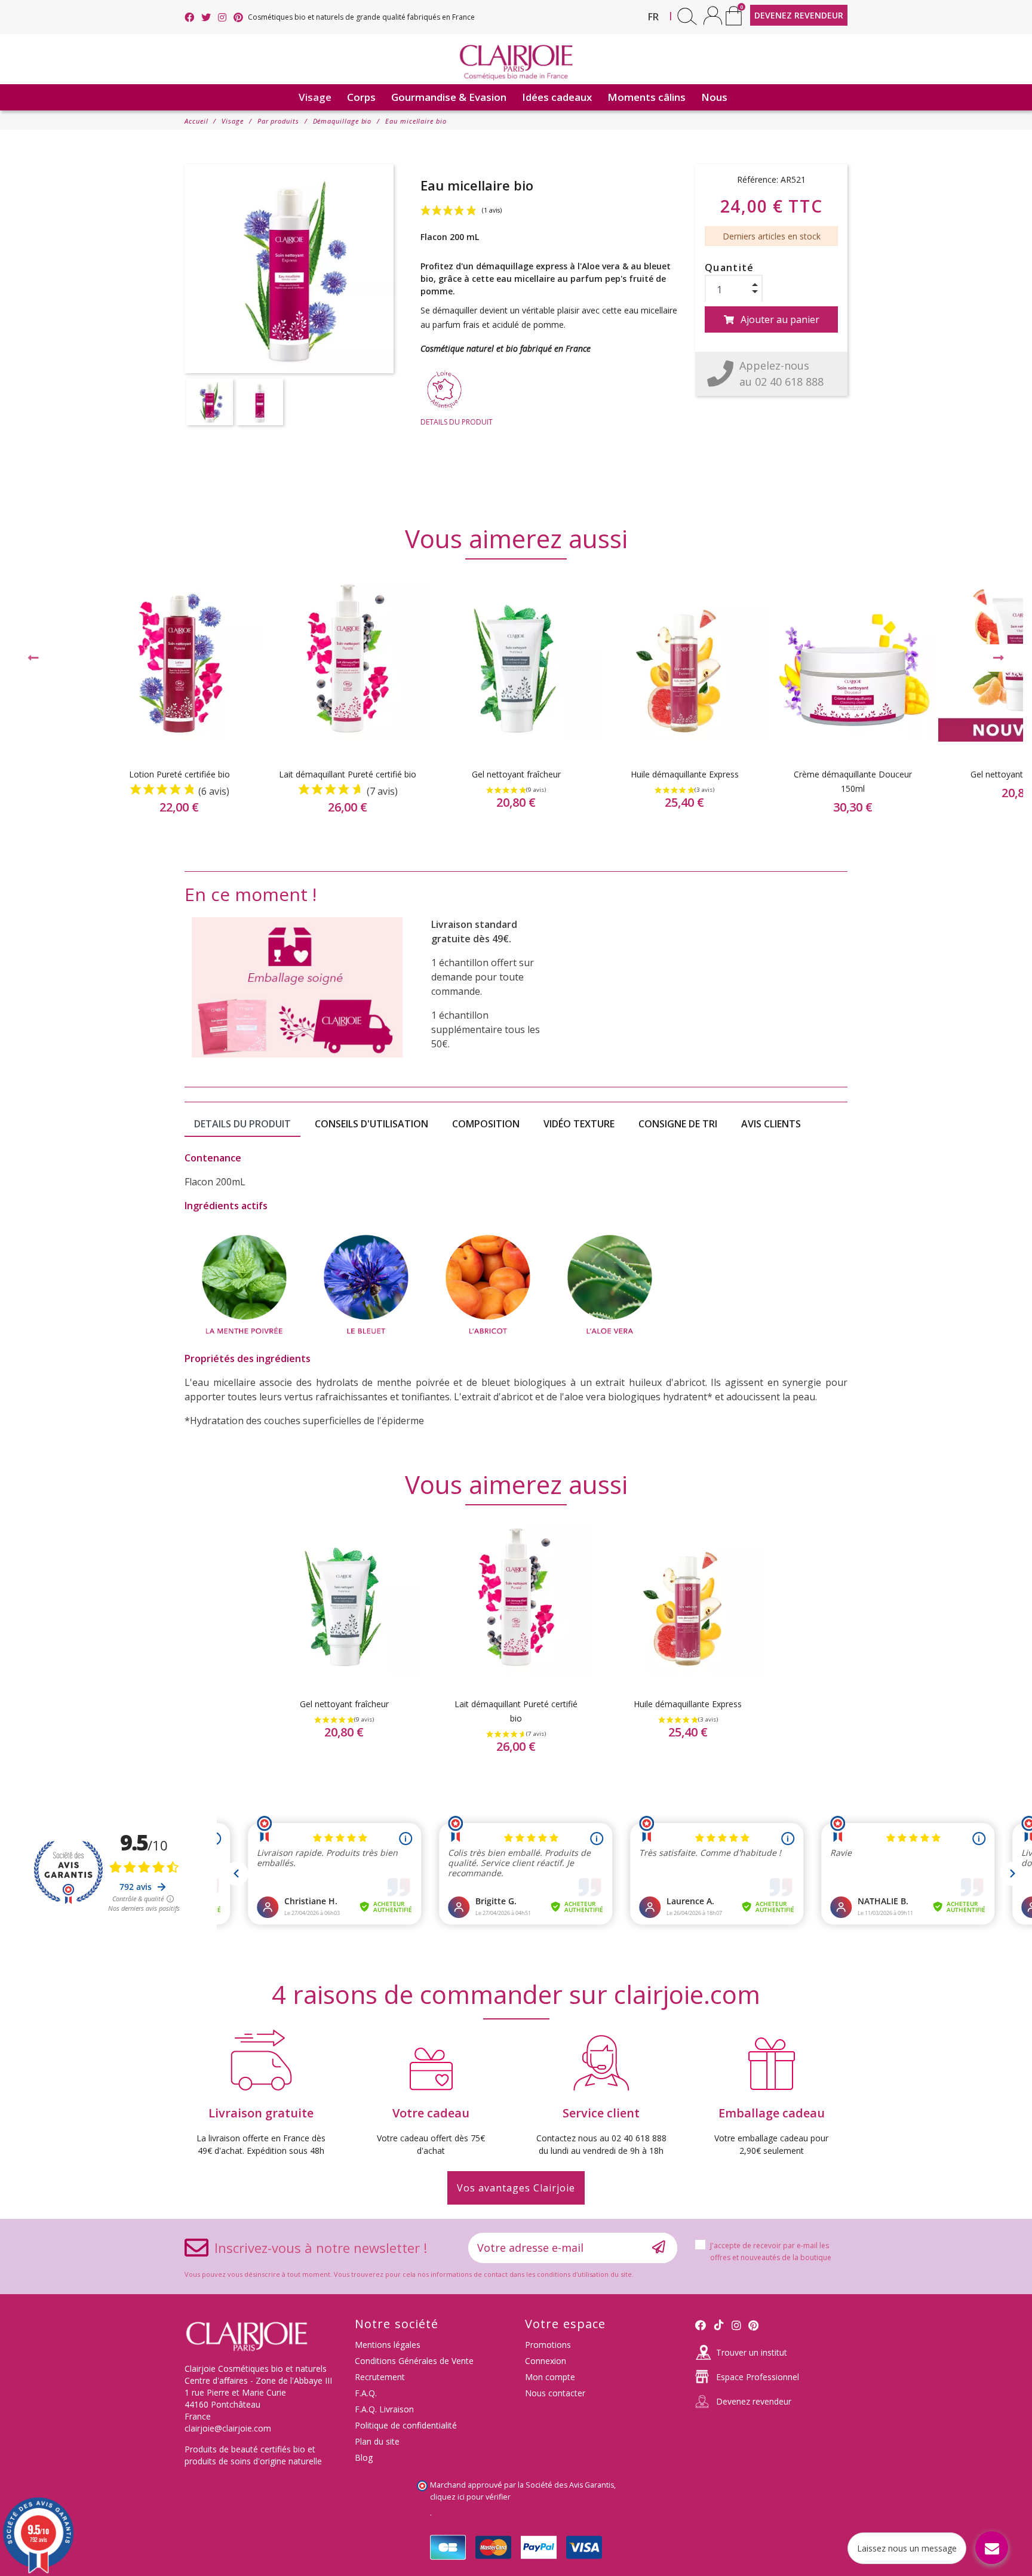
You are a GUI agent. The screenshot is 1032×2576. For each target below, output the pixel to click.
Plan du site (377, 2441)
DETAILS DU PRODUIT (457, 422)
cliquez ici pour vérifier (470, 2497)
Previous (33, 658)
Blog (364, 2457)
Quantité (730, 268)
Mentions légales (388, 2345)
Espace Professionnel (758, 2377)
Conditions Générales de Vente (414, 2361)
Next (999, 658)
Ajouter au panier (780, 319)
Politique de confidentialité (406, 2425)
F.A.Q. (366, 2393)
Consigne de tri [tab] (678, 1124)
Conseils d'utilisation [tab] (371, 1124)
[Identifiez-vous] (713, 15)
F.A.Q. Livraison (384, 2409)
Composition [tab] (486, 1124)
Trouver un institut (752, 2352)
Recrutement (380, 2377)
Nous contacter (555, 2393)
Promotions (548, 2345)
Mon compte (550, 2377)
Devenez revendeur (754, 2401)
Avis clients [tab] (771, 1124)
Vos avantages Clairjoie (516, 2188)
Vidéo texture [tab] (579, 1124)
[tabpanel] (516, 705)
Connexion (546, 2361)
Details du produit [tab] (242, 1124)
